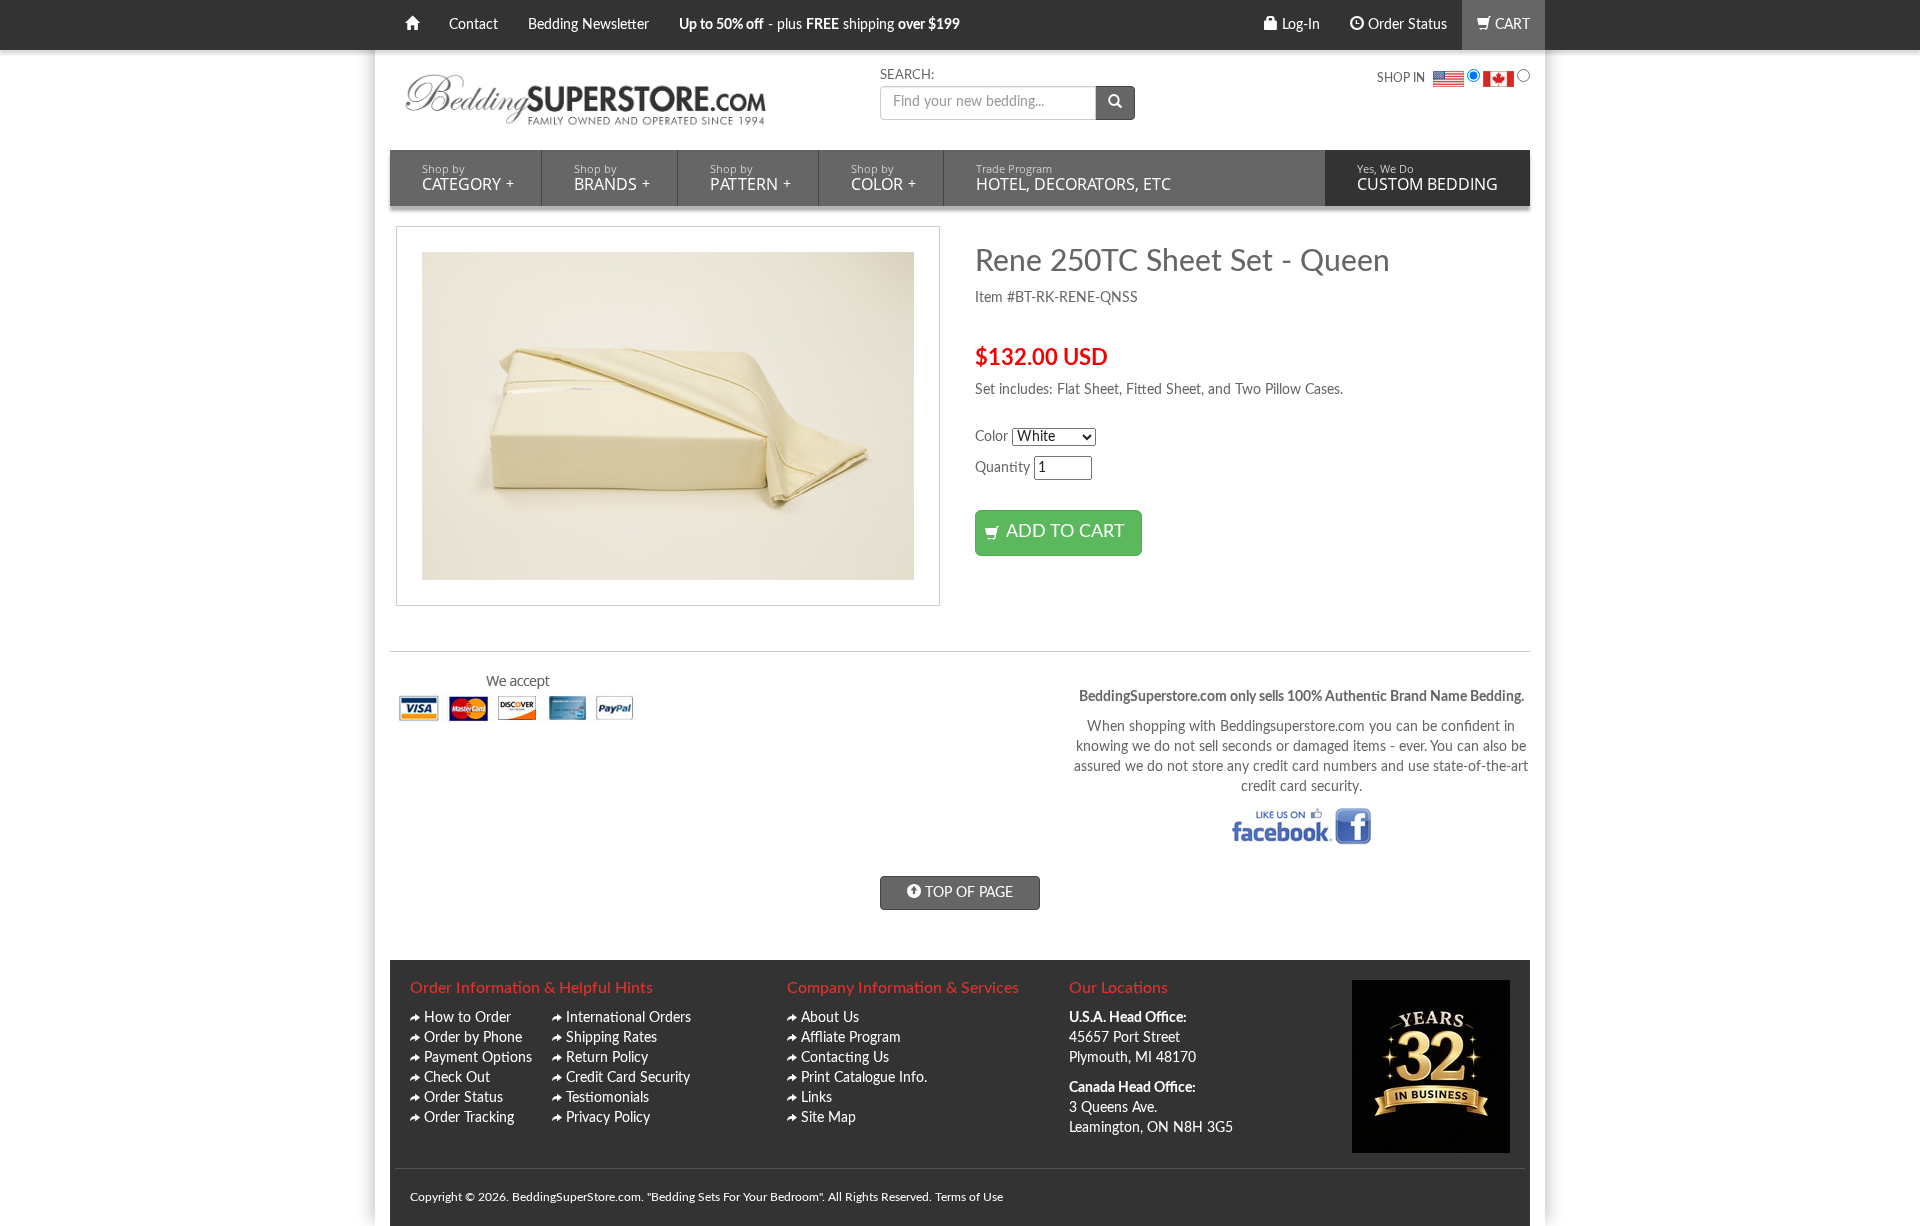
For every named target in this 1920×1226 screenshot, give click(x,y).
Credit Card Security (628, 1078)
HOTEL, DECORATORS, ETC (1073, 178)
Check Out (457, 1078)
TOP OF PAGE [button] (967, 893)
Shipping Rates (611, 1038)
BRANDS (612, 178)
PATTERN (750, 178)
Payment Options (478, 1058)
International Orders (628, 1018)
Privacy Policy (608, 1118)
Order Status (1405, 25)
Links (816, 1098)
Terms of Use (969, 1197)
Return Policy (607, 1058)
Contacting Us (845, 1058)
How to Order (467, 1018)
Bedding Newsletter (588, 25)
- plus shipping (819, 25)
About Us (830, 1018)
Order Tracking (469, 1118)
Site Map (828, 1118)
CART (1510, 25)
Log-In (1299, 25)
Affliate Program (851, 1038)
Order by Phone (473, 1038)
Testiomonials (607, 1098)
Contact (473, 25)
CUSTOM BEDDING (1427, 178)
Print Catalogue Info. (864, 1078)
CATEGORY (468, 178)
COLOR (883, 178)
